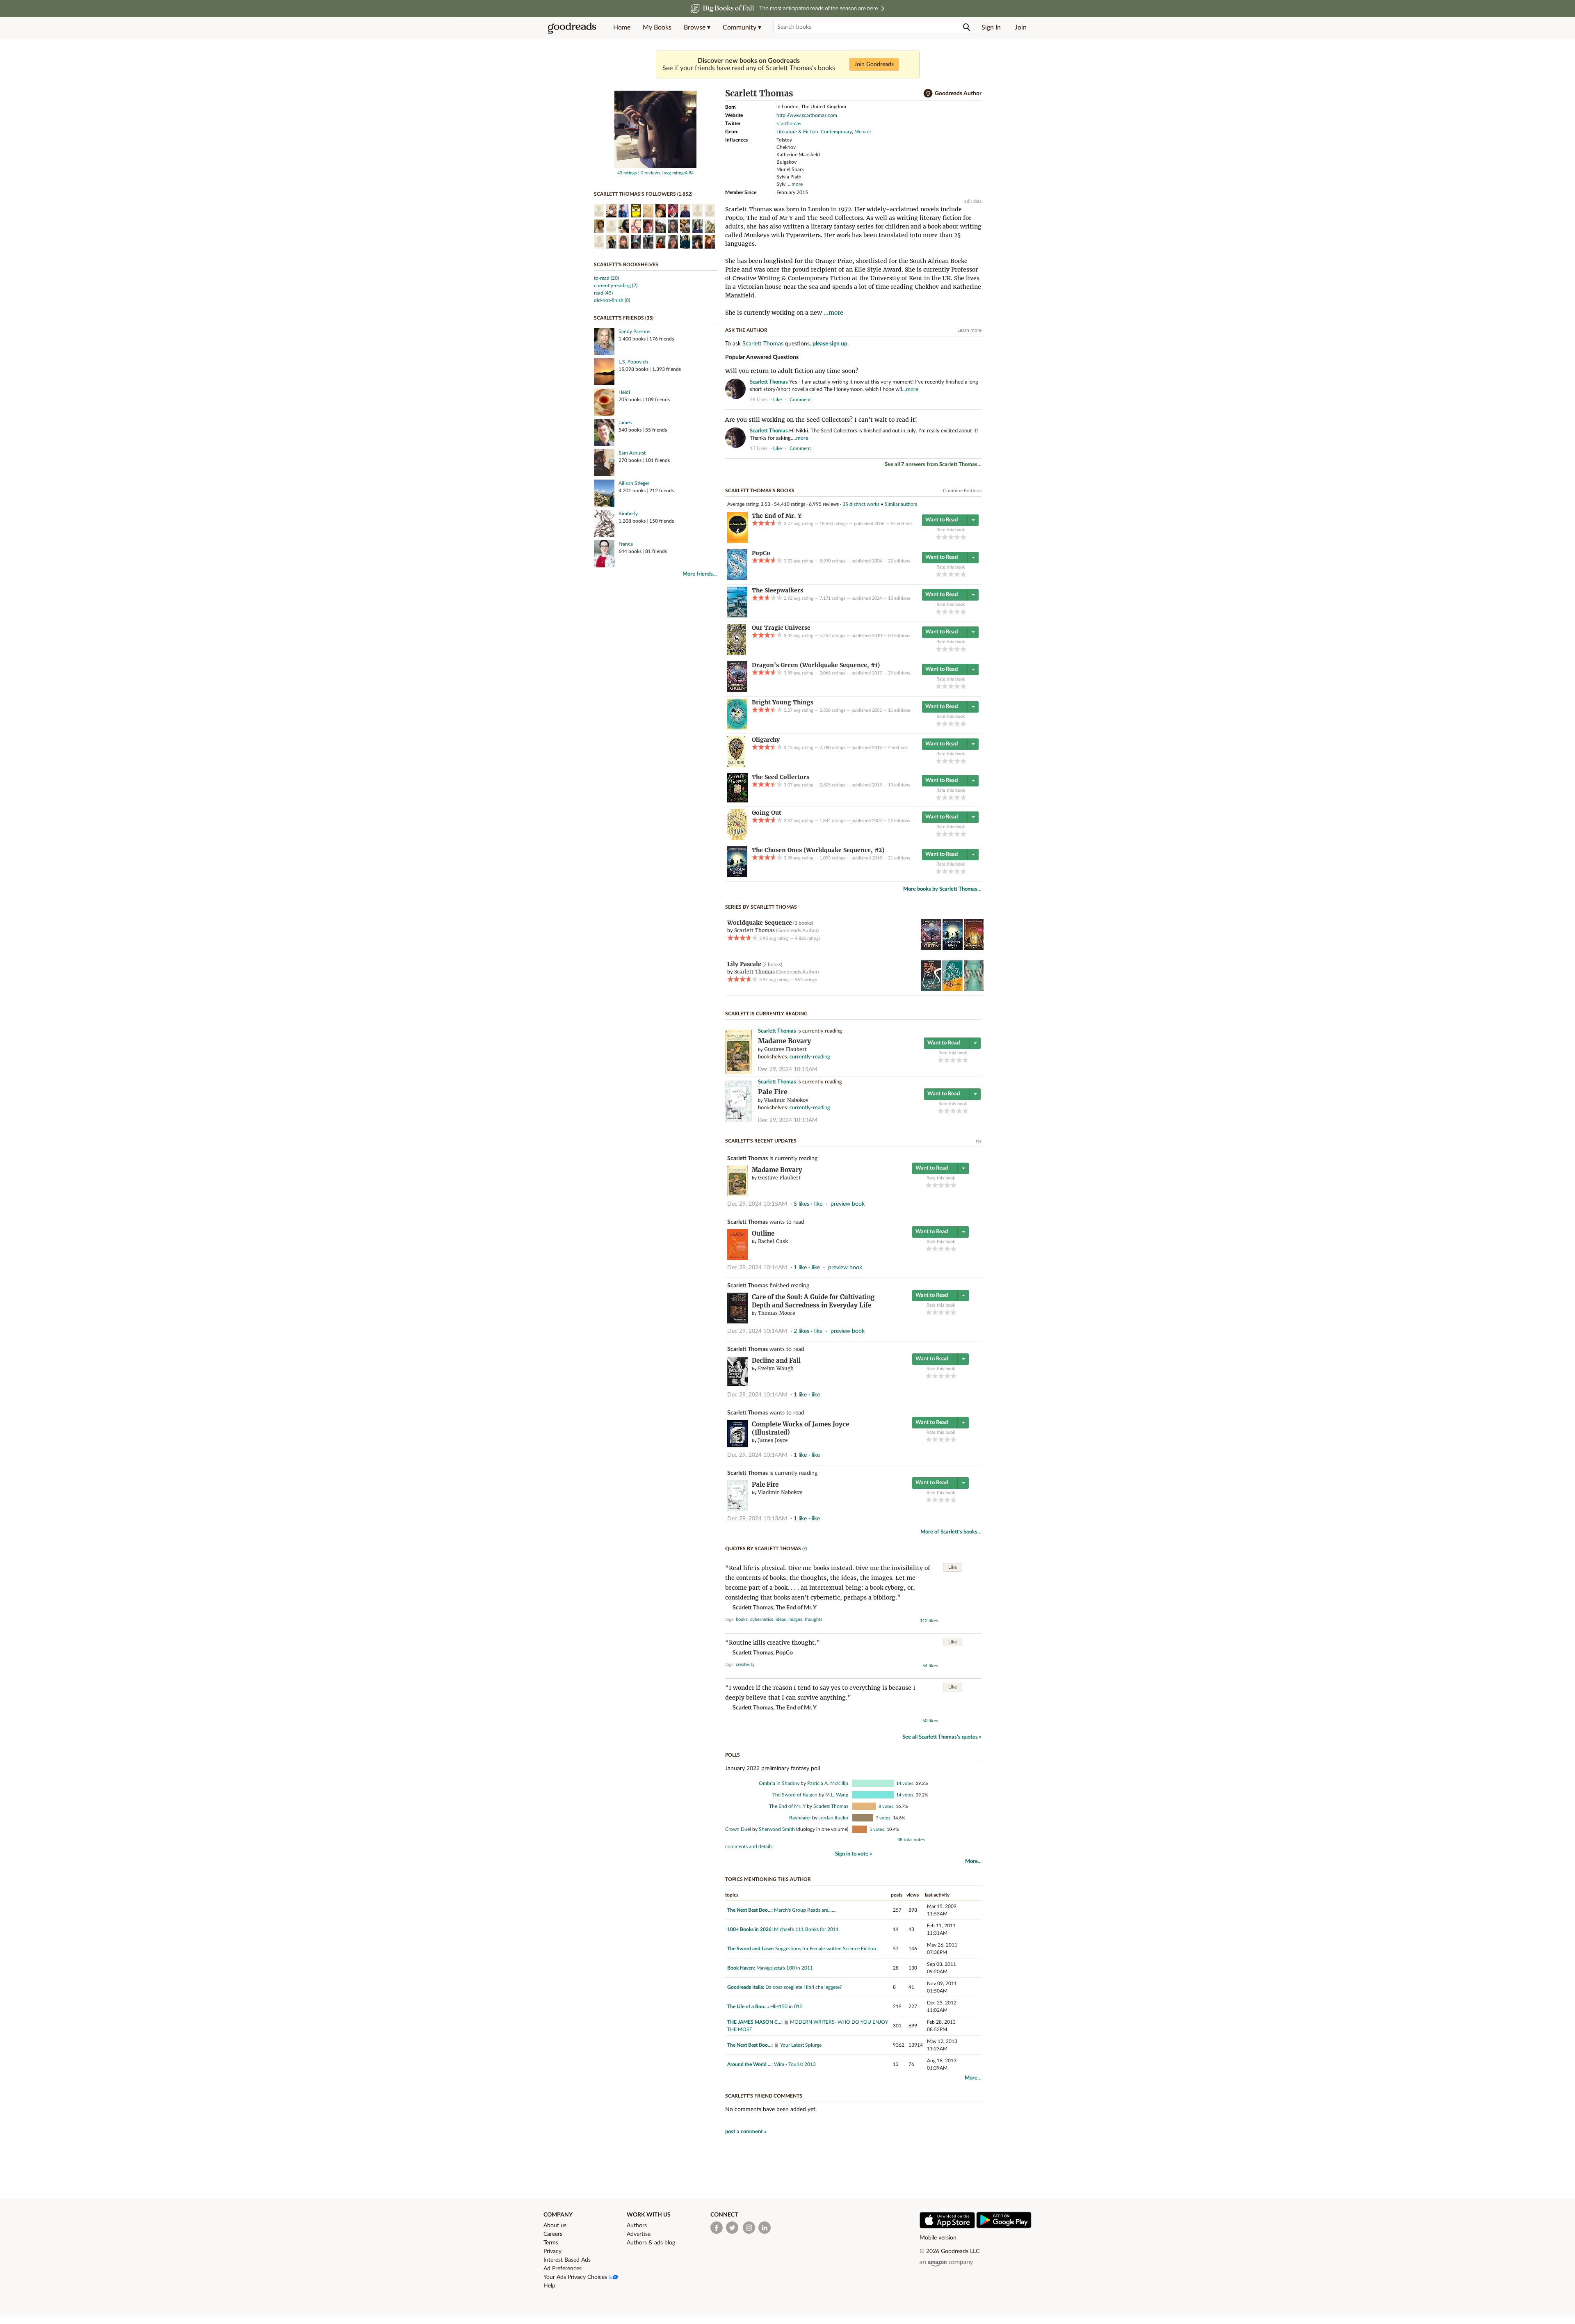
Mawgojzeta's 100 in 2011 (785, 1968)
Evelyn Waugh (776, 1368)
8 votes (886, 1806)
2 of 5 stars (945, 537)
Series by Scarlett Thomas (761, 907)
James (625, 423)
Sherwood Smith (777, 1829)
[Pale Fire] (738, 1120)
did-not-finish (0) (612, 300)
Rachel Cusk (773, 1241)
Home (622, 27)
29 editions (899, 673)
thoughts (814, 1619)
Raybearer (800, 1818)
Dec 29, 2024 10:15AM (787, 1069)
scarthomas (789, 123)
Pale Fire (773, 1092)
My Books (657, 27)
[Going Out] (737, 838)
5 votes (877, 1829)
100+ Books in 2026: (750, 1929)
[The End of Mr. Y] (737, 541)
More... (973, 1861)
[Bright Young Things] (737, 728)
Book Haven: (741, 1968)
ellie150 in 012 (786, 2006)
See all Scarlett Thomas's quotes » (942, 1737)
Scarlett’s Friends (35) (624, 318)
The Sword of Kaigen (795, 1795)
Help (549, 2286)
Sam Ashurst (632, 453)
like (777, 400)
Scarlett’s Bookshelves (626, 265)
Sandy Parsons (634, 331)
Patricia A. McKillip (828, 1783)
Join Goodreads (874, 64)
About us (555, 2226)
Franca (626, 544)
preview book (848, 1204)
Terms (551, 2243)
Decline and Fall (776, 1361)
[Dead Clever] (931, 989)
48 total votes (911, 1840)
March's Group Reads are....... (805, 1910)
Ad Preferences (563, 2269)
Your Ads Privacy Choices (576, 2277)
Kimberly (628, 514)
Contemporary (836, 132)
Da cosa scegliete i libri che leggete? (803, 1987)
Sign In (991, 27)
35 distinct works (861, 504)
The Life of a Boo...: (748, 2006)
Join (1021, 27)
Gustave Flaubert (785, 1049)
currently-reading (810, 1057)
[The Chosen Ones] (737, 875)
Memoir (863, 132)
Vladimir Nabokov (786, 1100)
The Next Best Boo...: (750, 1910)
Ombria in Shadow (779, 1783)
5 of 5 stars (963, 537)
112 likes (929, 1621)
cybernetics (762, 1619)
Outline (763, 1233)
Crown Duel (738, 1829)
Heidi (624, 392)
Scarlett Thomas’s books (760, 491)
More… (973, 2078)
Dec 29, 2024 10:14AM (757, 1268)
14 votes (905, 1784)
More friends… (700, 574)
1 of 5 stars (939, 537)
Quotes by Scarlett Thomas (763, 1549)
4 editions (898, 748)
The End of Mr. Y (796, 1608)
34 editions (899, 636)
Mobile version (938, 2238)
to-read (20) (606, 278)
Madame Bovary (784, 1041)
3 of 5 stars (951, 537)
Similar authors (901, 504)
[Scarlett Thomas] (655, 167)
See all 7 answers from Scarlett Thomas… (933, 465)
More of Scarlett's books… (951, 1532)
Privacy (552, 2251)
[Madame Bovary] (738, 1072)
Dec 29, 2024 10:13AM (787, 1120)
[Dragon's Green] (737, 690)
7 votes (883, 1818)
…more (910, 390)
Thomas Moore (777, 1313)
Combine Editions (962, 491)
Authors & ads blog (651, 2243)
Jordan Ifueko (833, 1818)
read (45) (603, 293)
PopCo (784, 1653)
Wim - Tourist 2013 (795, 2064)
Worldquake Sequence (760, 923)
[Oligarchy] (736, 765)
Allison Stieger (634, 483)
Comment (800, 400)
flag (978, 399)
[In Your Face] (952, 989)
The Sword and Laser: (751, 1949)
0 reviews (651, 173)
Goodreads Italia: (746, 1987)
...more (795, 184)
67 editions (902, 524)
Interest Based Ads (567, 2260)
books (742, 1619)
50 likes (930, 1721)
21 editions (899, 858)
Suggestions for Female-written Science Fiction (826, 1949)
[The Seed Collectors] (737, 801)
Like (953, 1567)
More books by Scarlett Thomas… (942, 889)
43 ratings (627, 173)
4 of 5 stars (957, 537)
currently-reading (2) (616, 286)
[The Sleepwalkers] (737, 616)
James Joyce (773, 1440)
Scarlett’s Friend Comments (764, 2096)
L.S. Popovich (633, 362)
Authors (637, 2226)
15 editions (899, 710)
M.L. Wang (837, 1795)
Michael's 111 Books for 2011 (806, 1929)
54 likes (930, 1666)
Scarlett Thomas (763, 344)
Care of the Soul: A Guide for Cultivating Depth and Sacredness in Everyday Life (813, 1301)
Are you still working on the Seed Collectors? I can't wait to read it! (821, 420)
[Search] (967, 27)
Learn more (969, 330)
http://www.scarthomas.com (807, 115)
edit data (973, 201)
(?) (805, 1549)
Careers (553, 2234)
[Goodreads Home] (572, 27)
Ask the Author (746, 330)
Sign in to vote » (854, 1854)
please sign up (830, 344)
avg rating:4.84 (679, 173)
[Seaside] (974, 989)
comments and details (749, 1846)
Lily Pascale (744, 964)
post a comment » (746, 2132)
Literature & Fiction (797, 132)
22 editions (899, 561)
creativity (745, 1665)
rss (979, 1141)
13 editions (899, 598)
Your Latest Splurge (801, 2045)
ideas (781, 1619)
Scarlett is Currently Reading (766, 1014)
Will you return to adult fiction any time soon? (792, 371)
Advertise (639, 2234)
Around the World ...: (750, 2064)
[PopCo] (737, 578)
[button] (697, 27)
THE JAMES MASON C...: (755, 2022)
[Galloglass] (974, 948)
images (795, 1619)
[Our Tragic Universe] (736, 653)
